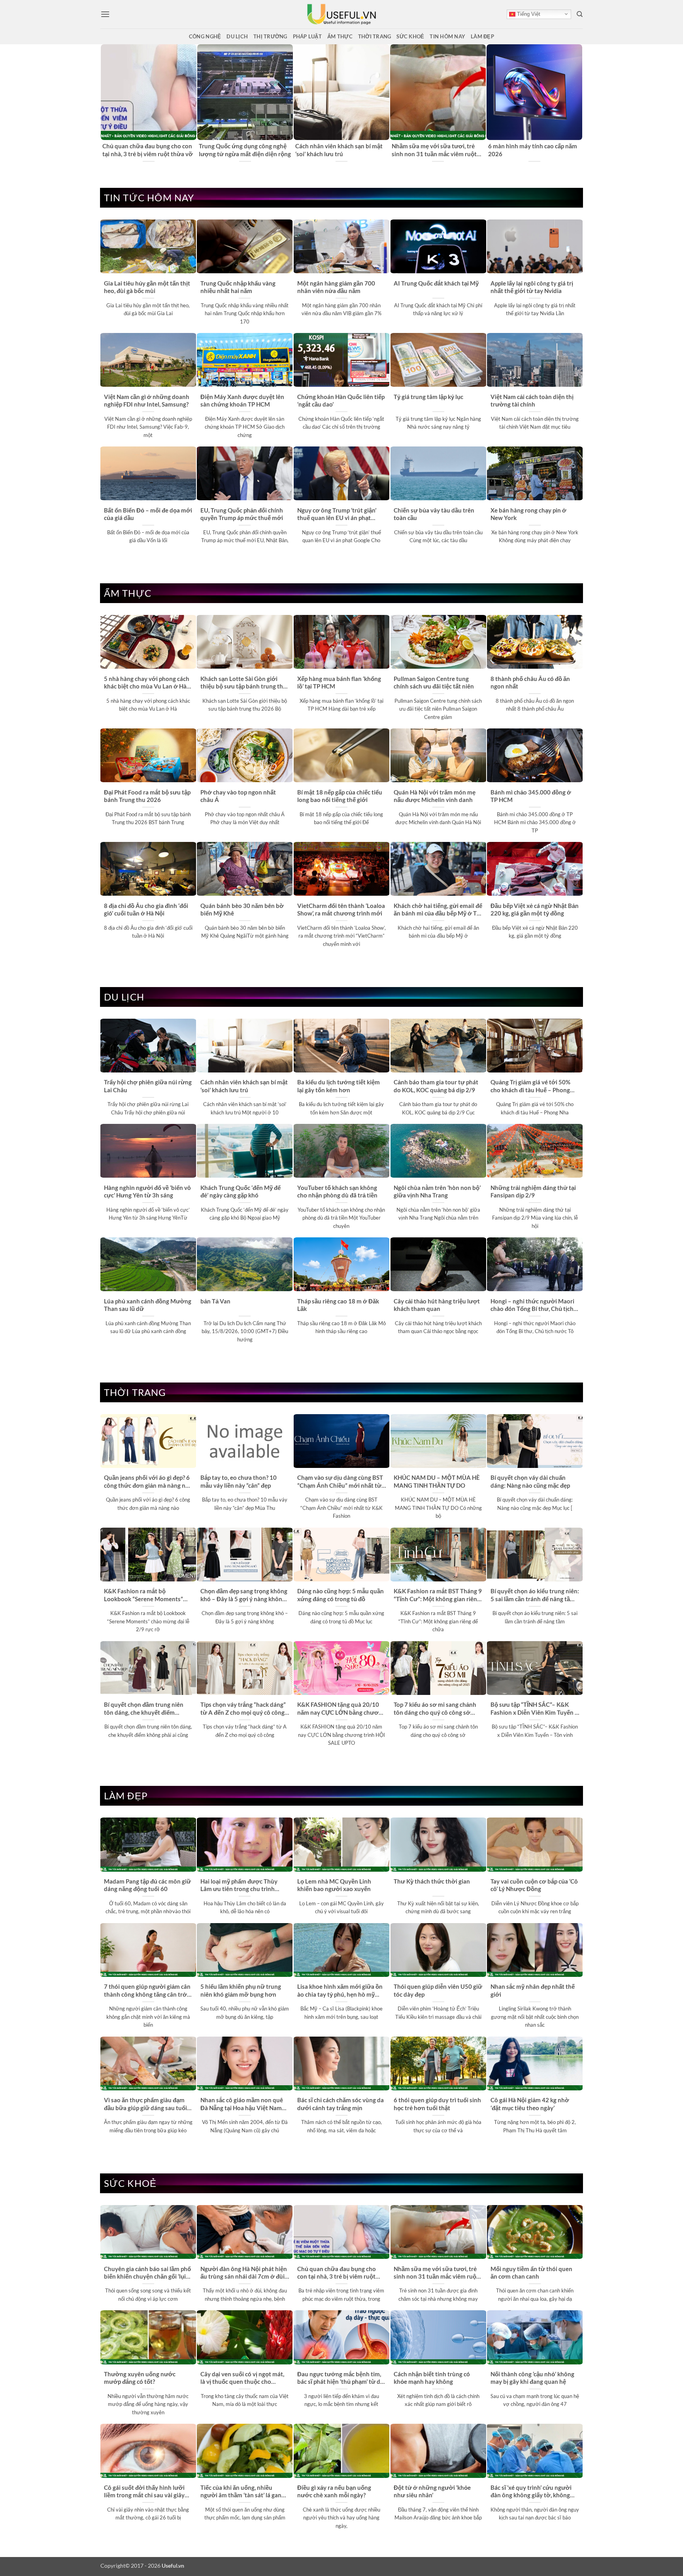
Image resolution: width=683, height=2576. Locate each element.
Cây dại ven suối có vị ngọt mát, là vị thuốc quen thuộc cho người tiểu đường (242, 2378)
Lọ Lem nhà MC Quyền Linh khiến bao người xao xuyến (334, 1885)
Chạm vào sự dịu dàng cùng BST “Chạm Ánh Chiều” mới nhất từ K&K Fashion (340, 1482)
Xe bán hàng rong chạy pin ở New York (528, 514)
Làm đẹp (482, 36)
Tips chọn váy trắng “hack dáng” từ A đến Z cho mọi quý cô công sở (243, 1709)
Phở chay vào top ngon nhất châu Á (238, 796)
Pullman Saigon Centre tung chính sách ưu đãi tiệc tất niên (434, 682)
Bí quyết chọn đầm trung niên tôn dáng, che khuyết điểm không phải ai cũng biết (144, 1709)
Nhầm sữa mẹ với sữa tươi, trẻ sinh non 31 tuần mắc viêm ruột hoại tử (436, 2273)
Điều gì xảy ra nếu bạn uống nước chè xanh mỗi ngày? (334, 2491)
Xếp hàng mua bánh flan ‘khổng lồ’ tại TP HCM (339, 682)
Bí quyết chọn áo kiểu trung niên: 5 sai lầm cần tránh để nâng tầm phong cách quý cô (535, 1595)
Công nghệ (205, 36)
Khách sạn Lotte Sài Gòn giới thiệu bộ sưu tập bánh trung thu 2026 (243, 683)
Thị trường (270, 36)
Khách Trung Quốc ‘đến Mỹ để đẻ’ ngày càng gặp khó (241, 1191)
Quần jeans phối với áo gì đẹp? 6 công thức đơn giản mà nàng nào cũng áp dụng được (148, 1482)
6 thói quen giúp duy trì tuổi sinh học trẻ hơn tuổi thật (437, 2104)
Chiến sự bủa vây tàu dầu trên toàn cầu (434, 514)
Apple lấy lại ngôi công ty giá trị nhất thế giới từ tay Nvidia (532, 287)
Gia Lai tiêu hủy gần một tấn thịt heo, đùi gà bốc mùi (147, 287)
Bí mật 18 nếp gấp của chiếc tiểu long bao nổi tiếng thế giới (340, 796)
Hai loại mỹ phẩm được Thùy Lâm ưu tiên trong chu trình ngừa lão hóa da (239, 1886)
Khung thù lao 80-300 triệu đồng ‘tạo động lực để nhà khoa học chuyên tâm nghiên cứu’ (243, 150)
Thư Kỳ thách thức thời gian (432, 1881)
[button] (105, 14)
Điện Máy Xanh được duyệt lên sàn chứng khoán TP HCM (242, 400)
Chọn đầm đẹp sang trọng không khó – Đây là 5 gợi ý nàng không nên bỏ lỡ (244, 1595)
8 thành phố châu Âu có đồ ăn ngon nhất (530, 682)
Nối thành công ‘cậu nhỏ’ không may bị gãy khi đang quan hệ (532, 2378)
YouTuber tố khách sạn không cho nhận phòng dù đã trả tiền (337, 1191)
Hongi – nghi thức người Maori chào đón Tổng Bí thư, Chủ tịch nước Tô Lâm (532, 1305)
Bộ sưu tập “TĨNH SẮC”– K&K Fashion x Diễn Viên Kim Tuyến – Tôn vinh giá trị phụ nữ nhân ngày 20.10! (534, 1709)
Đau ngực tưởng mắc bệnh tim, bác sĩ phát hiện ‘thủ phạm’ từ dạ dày (340, 2378)
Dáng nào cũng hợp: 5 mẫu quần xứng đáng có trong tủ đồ (341, 1595)
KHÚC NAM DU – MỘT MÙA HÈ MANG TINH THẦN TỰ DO (437, 1481)
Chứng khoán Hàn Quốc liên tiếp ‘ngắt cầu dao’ (341, 400)
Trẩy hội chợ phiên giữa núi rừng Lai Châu (532, 150)
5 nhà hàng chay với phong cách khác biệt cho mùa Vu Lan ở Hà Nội (147, 683)
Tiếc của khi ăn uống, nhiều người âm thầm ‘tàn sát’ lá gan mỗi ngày (241, 2492)
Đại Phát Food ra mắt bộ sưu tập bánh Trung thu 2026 (147, 796)
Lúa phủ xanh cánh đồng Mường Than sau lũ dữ (148, 1305)
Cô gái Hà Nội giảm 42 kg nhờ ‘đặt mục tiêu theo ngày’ (530, 2104)
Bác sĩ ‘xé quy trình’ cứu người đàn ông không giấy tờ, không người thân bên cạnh (531, 2492)
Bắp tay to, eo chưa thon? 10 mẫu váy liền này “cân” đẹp (239, 1481)
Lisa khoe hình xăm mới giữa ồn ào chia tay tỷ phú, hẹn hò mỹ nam (340, 1991)
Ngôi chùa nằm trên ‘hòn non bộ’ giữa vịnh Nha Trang (437, 1191)
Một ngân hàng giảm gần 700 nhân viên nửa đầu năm (336, 287)
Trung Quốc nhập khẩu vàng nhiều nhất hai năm (238, 287)
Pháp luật (307, 36)
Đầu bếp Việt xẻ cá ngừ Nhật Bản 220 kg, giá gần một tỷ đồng (535, 909)
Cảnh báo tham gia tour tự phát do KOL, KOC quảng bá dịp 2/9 (436, 1086)
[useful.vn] (341, 14)
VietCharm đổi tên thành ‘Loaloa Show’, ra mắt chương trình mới (341, 909)
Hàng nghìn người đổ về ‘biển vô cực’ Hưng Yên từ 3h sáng (147, 1191)
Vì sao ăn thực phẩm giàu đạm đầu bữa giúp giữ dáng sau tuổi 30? (145, 2104)
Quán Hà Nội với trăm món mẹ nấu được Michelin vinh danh (435, 796)
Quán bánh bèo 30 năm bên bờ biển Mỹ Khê (242, 909)
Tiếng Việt (528, 14)
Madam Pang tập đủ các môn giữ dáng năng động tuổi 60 (147, 1885)
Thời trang (375, 36)
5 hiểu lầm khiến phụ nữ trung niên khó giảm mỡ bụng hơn (241, 1990)
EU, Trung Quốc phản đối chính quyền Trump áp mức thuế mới (242, 514)
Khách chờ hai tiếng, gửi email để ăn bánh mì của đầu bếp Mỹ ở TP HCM (438, 910)
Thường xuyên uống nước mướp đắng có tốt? (140, 2378)
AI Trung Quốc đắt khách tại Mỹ (436, 283)
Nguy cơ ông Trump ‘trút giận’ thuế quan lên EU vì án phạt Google (337, 514)
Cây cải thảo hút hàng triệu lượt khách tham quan (437, 1305)
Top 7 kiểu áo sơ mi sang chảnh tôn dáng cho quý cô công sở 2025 (435, 1709)
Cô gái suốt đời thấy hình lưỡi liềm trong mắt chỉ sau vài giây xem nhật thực (144, 2492)
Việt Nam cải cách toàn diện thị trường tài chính (532, 400)
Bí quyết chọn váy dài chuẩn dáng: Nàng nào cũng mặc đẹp (530, 1481)
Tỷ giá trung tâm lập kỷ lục (428, 397)
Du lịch (237, 36)
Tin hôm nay (447, 36)
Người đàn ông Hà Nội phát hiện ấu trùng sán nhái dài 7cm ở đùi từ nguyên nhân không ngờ (341, 150)
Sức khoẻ (410, 36)
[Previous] (105, 103)
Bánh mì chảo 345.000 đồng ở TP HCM (531, 796)
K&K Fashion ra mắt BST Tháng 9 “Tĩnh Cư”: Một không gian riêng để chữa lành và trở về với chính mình (438, 1595)
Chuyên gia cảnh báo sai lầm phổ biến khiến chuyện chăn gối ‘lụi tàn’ (146, 150)
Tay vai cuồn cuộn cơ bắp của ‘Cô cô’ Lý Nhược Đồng (534, 1885)
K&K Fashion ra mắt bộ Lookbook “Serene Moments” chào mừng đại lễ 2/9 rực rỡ (143, 1595)
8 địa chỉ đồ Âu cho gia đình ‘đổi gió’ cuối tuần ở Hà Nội (146, 909)
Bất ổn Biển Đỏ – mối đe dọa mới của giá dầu (148, 514)
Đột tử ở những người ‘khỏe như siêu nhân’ (432, 2491)
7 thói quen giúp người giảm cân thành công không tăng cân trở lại (147, 1991)
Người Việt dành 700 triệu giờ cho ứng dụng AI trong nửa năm (435, 150)
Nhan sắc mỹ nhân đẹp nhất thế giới (533, 1990)
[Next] (578, 103)
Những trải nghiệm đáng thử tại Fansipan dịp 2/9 (533, 1191)
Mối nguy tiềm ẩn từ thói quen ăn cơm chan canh (531, 2272)
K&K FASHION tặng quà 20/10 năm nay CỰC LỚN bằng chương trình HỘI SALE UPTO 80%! (341, 1709)
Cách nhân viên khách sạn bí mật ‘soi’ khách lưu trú (244, 1086)
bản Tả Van (215, 1301)
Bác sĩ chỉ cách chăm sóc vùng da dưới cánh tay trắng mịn (341, 2104)
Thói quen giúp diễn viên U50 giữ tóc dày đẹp (438, 1990)
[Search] (580, 14)
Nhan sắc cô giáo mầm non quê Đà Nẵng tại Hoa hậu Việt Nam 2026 (242, 2104)
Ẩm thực (340, 36)
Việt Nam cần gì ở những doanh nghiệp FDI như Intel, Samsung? (147, 400)
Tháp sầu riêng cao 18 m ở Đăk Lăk (338, 1305)
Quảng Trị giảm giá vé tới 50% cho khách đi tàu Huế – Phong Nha (530, 1086)
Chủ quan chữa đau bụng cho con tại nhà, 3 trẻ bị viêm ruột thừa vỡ (337, 2273)
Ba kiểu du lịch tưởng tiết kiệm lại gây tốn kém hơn (339, 1086)
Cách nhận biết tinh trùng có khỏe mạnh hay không (432, 2378)
